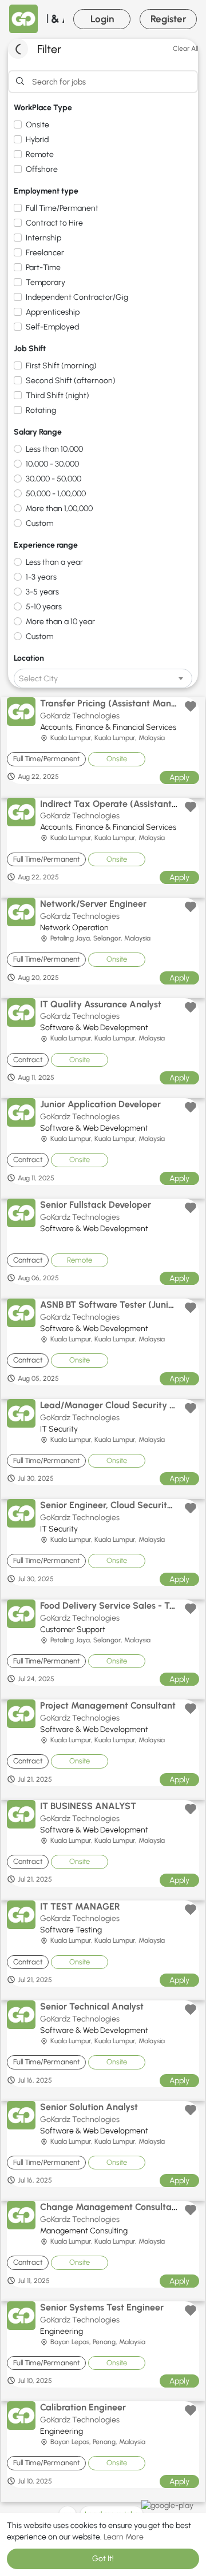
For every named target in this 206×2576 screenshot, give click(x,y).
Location (29, 658)
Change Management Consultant (110, 2207)
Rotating (41, 410)
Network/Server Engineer (93, 904)
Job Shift (30, 349)
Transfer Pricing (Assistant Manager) (117, 703)
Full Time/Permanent (62, 208)
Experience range (46, 545)
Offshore (42, 169)
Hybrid (37, 140)
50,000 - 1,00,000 (56, 494)
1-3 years (41, 577)
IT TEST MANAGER (80, 1906)
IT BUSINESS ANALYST (88, 1806)
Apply (179, 777)
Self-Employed (52, 327)
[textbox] (103, 679)
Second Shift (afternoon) (71, 381)
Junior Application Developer (100, 1104)
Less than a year (54, 562)
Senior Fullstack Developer (96, 1205)
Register (169, 19)
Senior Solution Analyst (89, 2107)
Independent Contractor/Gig (77, 297)
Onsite (37, 125)
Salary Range (38, 432)
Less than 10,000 (54, 449)
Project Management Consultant (108, 1705)
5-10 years (44, 607)
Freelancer (45, 253)
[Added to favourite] (191, 706)
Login (102, 19)
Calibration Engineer (83, 2407)
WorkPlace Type (43, 108)
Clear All (185, 49)
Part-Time (43, 268)
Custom (39, 523)
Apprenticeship (53, 312)
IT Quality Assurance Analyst (101, 1004)
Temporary (45, 282)
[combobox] (103, 678)
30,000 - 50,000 (54, 479)
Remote (40, 154)
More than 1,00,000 (59, 509)
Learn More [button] (124, 2537)
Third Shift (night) (58, 395)
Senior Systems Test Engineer (102, 2307)
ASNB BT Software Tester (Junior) (110, 1305)
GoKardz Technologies (80, 716)
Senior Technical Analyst (92, 2006)
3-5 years (42, 592)
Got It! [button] (103, 2559)
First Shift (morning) (61, 366)
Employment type (46, 191)
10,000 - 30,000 (52, 464)
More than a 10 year (60, 622)
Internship (43, 238)
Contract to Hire (54, 223)
